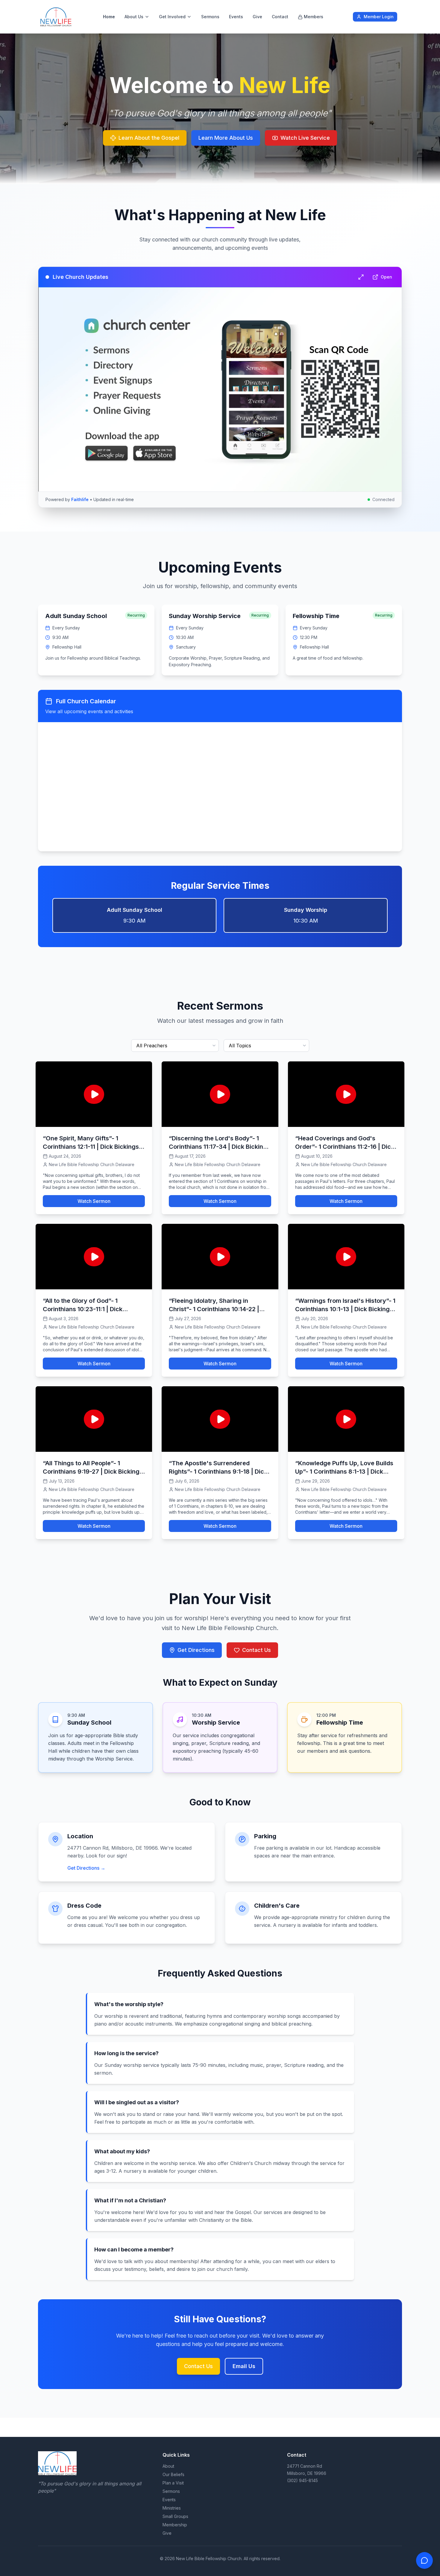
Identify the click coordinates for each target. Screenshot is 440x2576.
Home (109, 17)
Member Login (379, 17)
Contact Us (257, 1650)
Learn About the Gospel (149, 138)
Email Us (244, 2366)
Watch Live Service (305, 138)
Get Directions (196, 1650)
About (168, 2466)
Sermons (210, 17)
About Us (134, 17)
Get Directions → (86, 1868)
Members (314, 17)
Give (257, 17)
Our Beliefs (173, 2474)
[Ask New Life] (424, 2560)
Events (236, 17)
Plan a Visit (173, 2483)
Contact (280, 17)
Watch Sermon (94, 1201)
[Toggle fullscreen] (361, 277)
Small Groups (175, 2516)
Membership (175, 2525)
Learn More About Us (226, 138)
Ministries (172, 2508)
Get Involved (172, 17)
